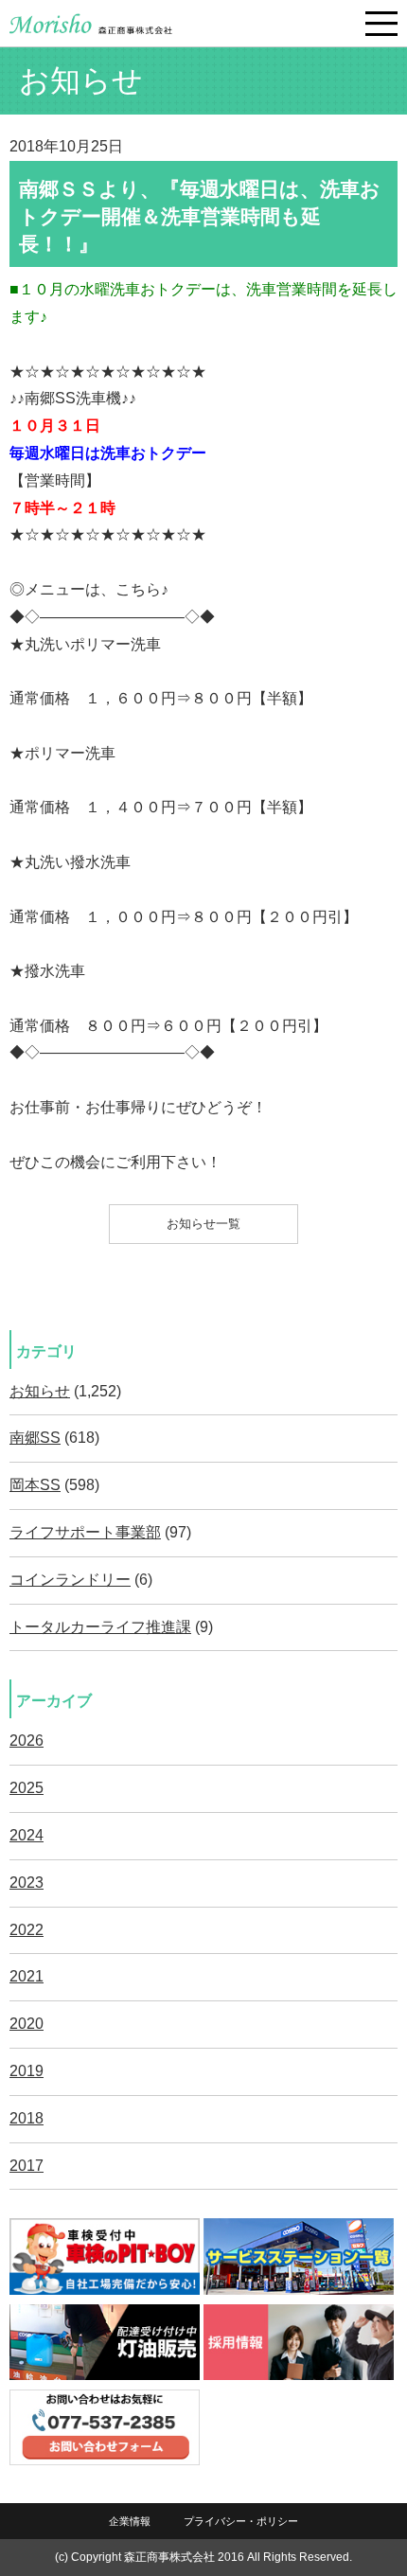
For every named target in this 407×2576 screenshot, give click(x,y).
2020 (27, 2024)
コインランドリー (70, 1580)
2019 (27, 2071)
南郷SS (35, 1438)
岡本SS (35, 1485)
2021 (27, 1976)
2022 (27, 1930)
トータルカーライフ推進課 (100, 1627)
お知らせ (40, 1391)
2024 (27, 1835)
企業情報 (130, 2521)
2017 (27, 2166)
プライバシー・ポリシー (241, 2521)
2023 (27, 1883)
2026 (27, 1741)
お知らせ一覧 (203, 1224)
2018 (27, 2118)
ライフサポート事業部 (85, 1532)
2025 (27, 1788)
